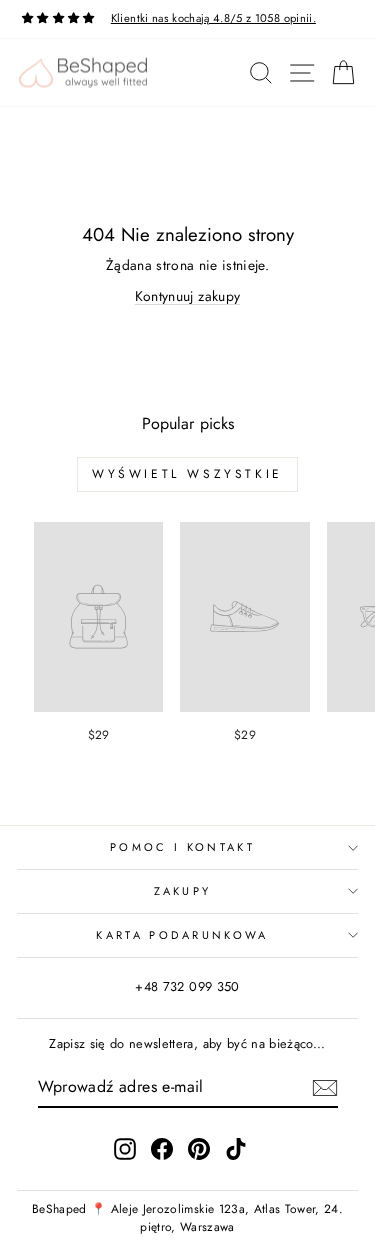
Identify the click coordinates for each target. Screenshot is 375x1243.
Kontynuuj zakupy (188, 296)
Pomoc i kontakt (182, 847)
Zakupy (183, 891)
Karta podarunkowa (182, 935)
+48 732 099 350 (187, 986)
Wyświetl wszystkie (187, 474)
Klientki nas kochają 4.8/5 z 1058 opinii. (213, 18)
